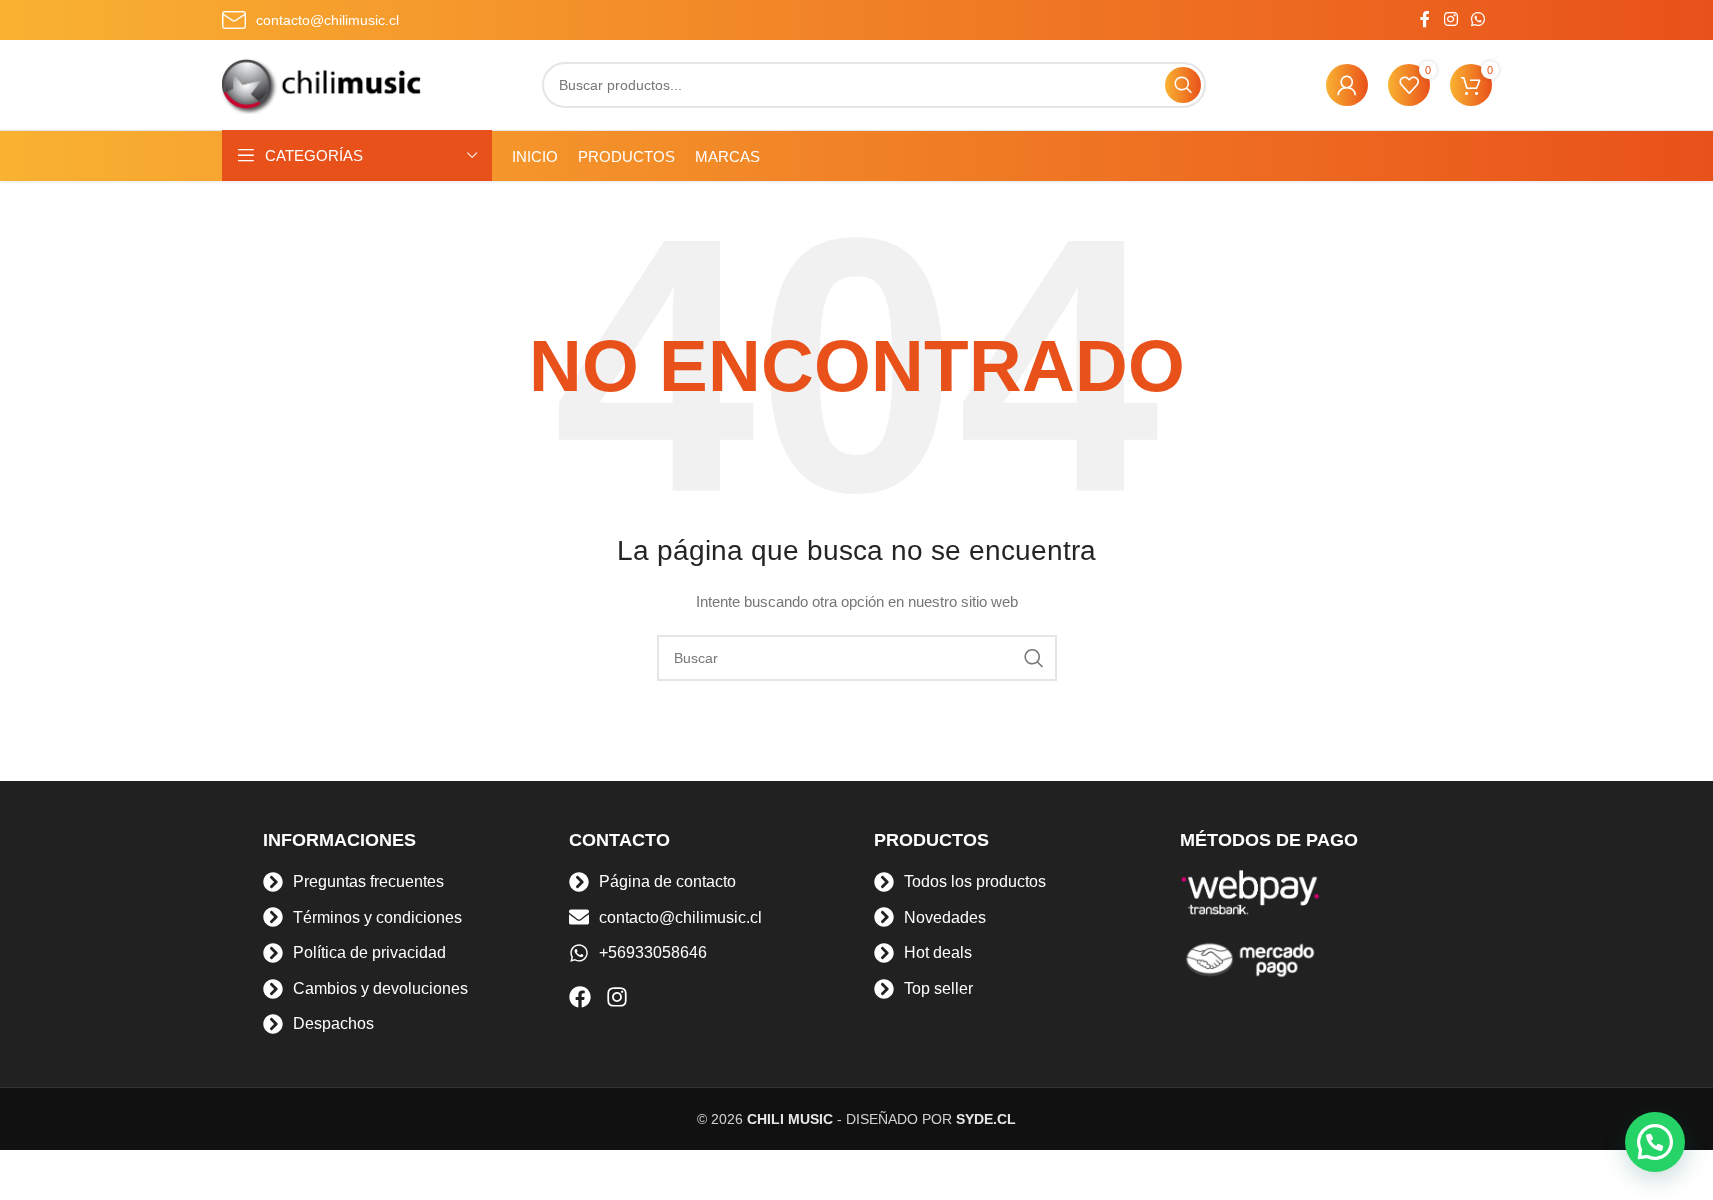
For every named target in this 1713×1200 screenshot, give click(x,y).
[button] (1655, 1142)
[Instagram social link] (1450, 19)
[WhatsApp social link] (1477, 19)
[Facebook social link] (1425, 19)
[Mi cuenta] (1347, 85)
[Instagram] (617, 997)
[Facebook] (580, 997)
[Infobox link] (310, 20)
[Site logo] (322, 84)
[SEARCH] (1183, 85)
